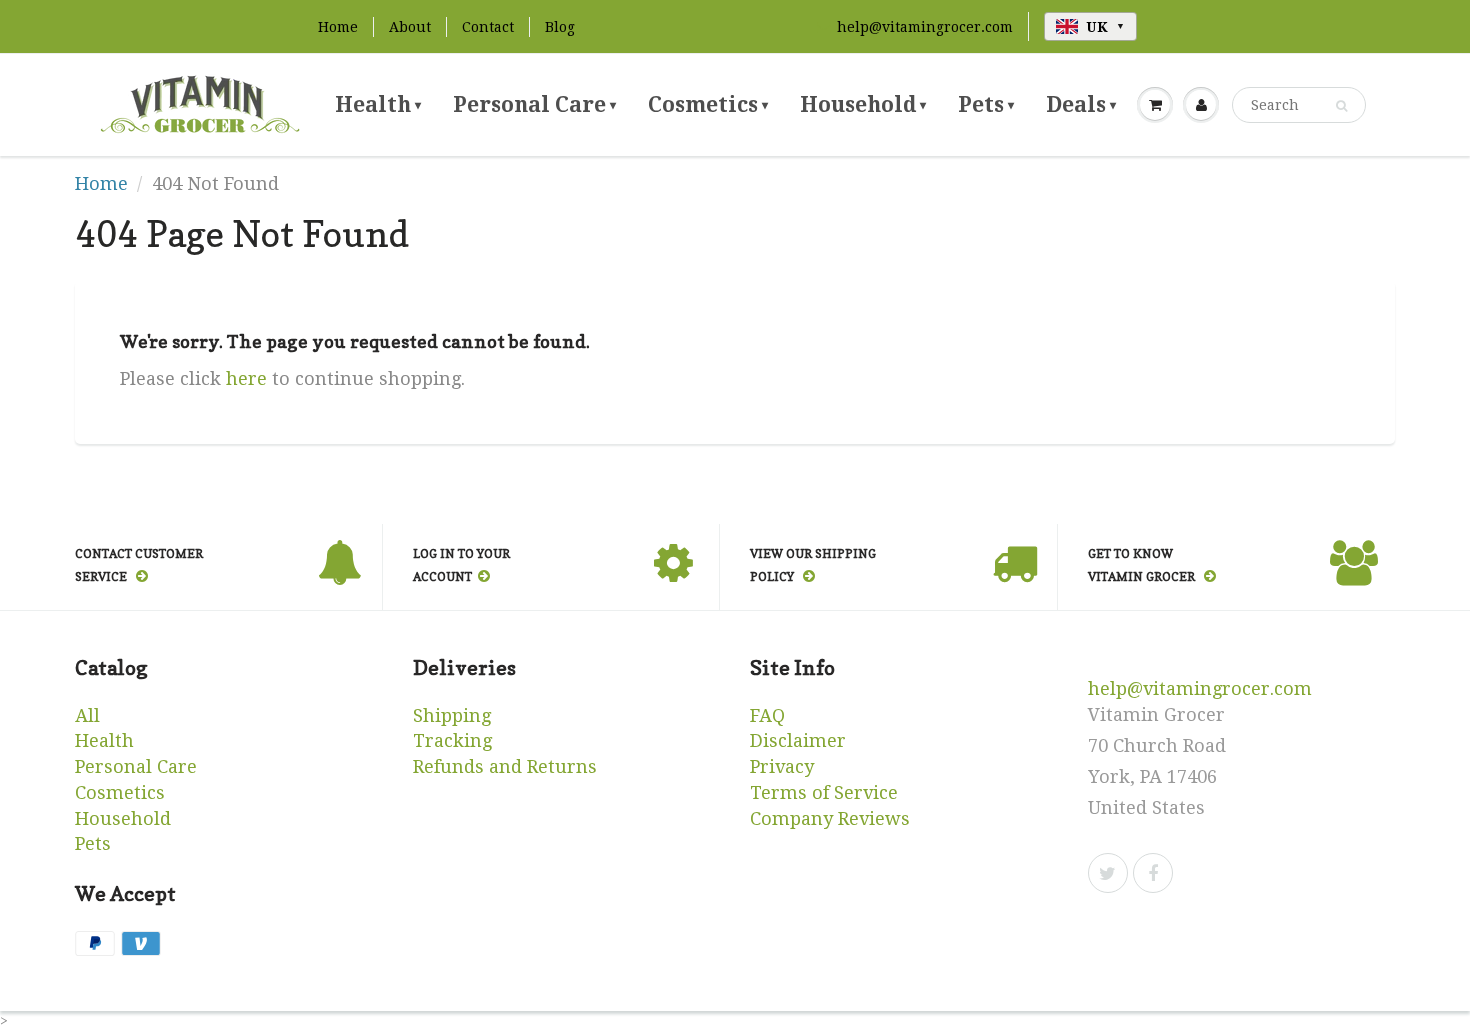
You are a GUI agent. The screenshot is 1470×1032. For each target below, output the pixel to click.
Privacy (782, 766)
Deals (1081, 104)
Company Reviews (830, 818)
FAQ (767, 715)
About (410, 27)
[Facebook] (1153, 873)
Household (863, 104)
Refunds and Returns (505, 766)
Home (338, 27)
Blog (560, 27)
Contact (488, 27)
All (87, 715)
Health (378, 104)
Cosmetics (708, 104)
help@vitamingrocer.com (925, 27)
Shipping (452, 715)
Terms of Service (824, 792)
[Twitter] (1108, 873)
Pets (986, 104)
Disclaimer (798, 740)
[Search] (1341, 106)
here (246, 378)
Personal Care (534, 104)
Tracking (452, 740)
